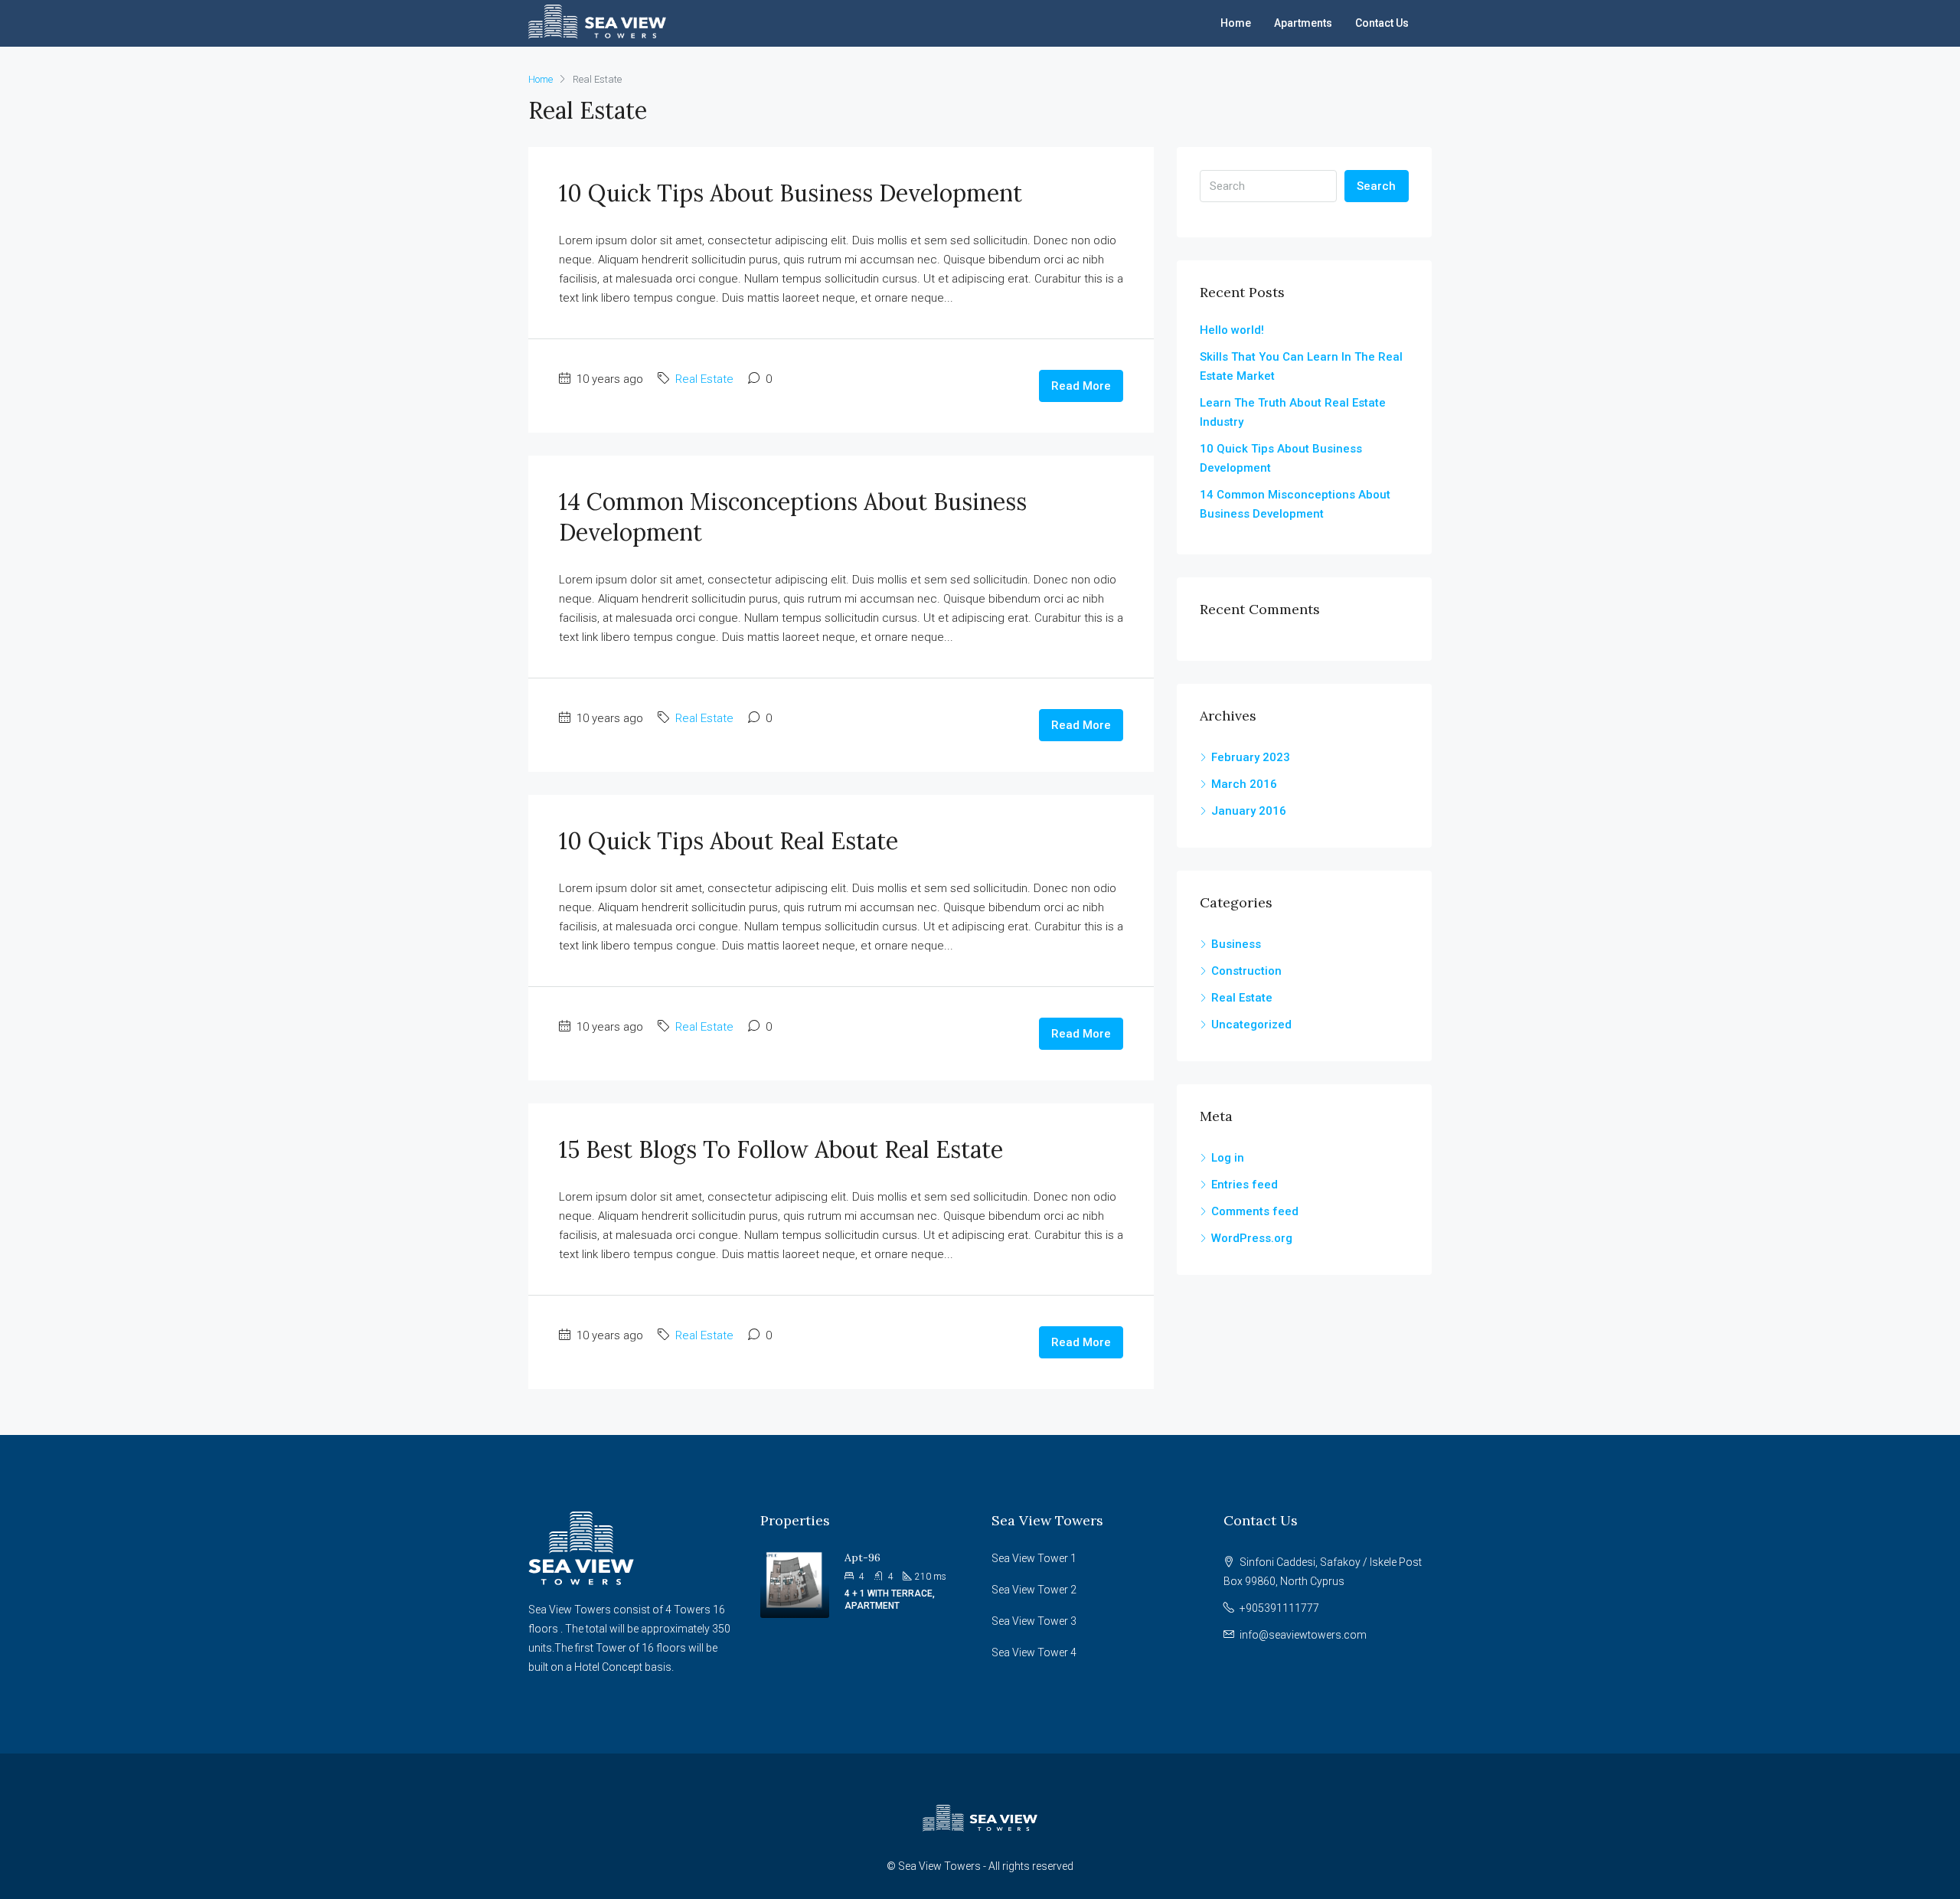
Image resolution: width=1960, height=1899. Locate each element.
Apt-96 (862, 1557)
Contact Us (1382, 23)
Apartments (1303, 23)
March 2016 (1244, 784)
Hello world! (1232, 330)
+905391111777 (1279, 1608)
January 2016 (1249, 811)
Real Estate (704, 379)
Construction (1246, 971)
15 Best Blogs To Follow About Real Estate (781, 1149)
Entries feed (1245, 1185)
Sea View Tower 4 (1034, 1652)
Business (1236, 944)
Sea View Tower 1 (1034, 1558)
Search (1376, 186)
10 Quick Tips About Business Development (791, 193)
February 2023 (1251, 757)
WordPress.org (1252, 1238)
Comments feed (1255, 1211)
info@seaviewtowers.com (1303, 1635)
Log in (1228, 1158)
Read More (1081, 386)
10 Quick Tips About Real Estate (728, 841)
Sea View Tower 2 (1034, 1590)
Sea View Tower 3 (1034, 1621)
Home (1236, 23)
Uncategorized (1251, 1025)
